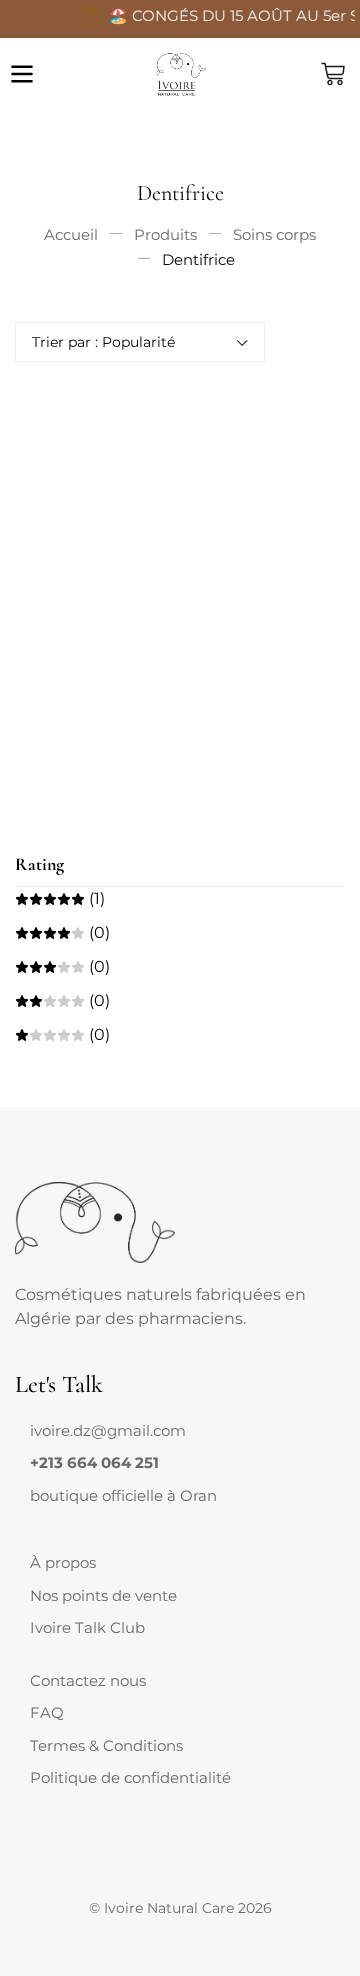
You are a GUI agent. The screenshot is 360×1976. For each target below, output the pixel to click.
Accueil (71, 234)
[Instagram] (62, 1514)
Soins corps (274, 234)
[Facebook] (30, 1514)
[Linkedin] (78, 1514)
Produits (165, 234)
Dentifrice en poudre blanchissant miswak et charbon (94, 738)
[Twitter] (46, 1514)
